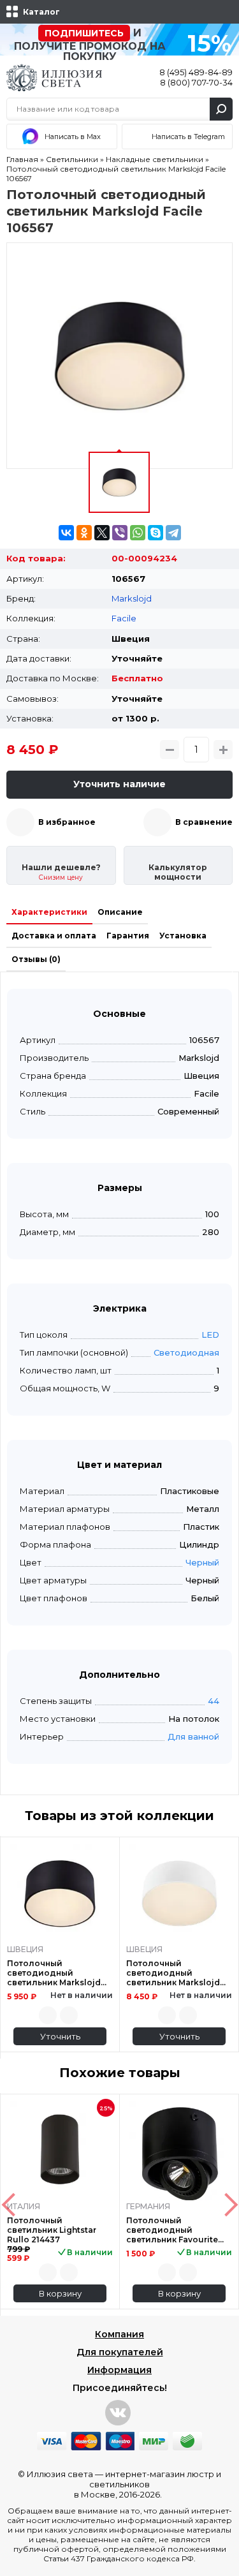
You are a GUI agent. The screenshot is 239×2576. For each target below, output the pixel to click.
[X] (102, 533)
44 (214, 1701)
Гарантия (128, 936)
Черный (202, 1562)
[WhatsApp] (138, 533)
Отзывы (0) (36, 959)
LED (210, 1335)
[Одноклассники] (84, 533)
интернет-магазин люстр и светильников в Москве (148, 2484)
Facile (124, 618)
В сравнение (204, 822)
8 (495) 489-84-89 (196, 72)
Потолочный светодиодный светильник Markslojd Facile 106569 (54, 1973)
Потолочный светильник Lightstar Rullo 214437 (52, 2230)
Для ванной (193, 1736)
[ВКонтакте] (66, 533)
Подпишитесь (84, 33)
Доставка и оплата (54, 936)
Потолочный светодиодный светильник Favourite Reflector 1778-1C (172, 2230)
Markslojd (132, 598)
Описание (120, 912)
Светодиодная (186, 1352)
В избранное (67, 822)
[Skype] (156, 533)
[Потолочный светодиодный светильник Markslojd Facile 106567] (119, 356)
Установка (183, 936)
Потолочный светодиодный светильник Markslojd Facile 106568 (173, 1973)
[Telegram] (173, 533)
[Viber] (120, 533)
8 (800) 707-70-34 (196, 82)
